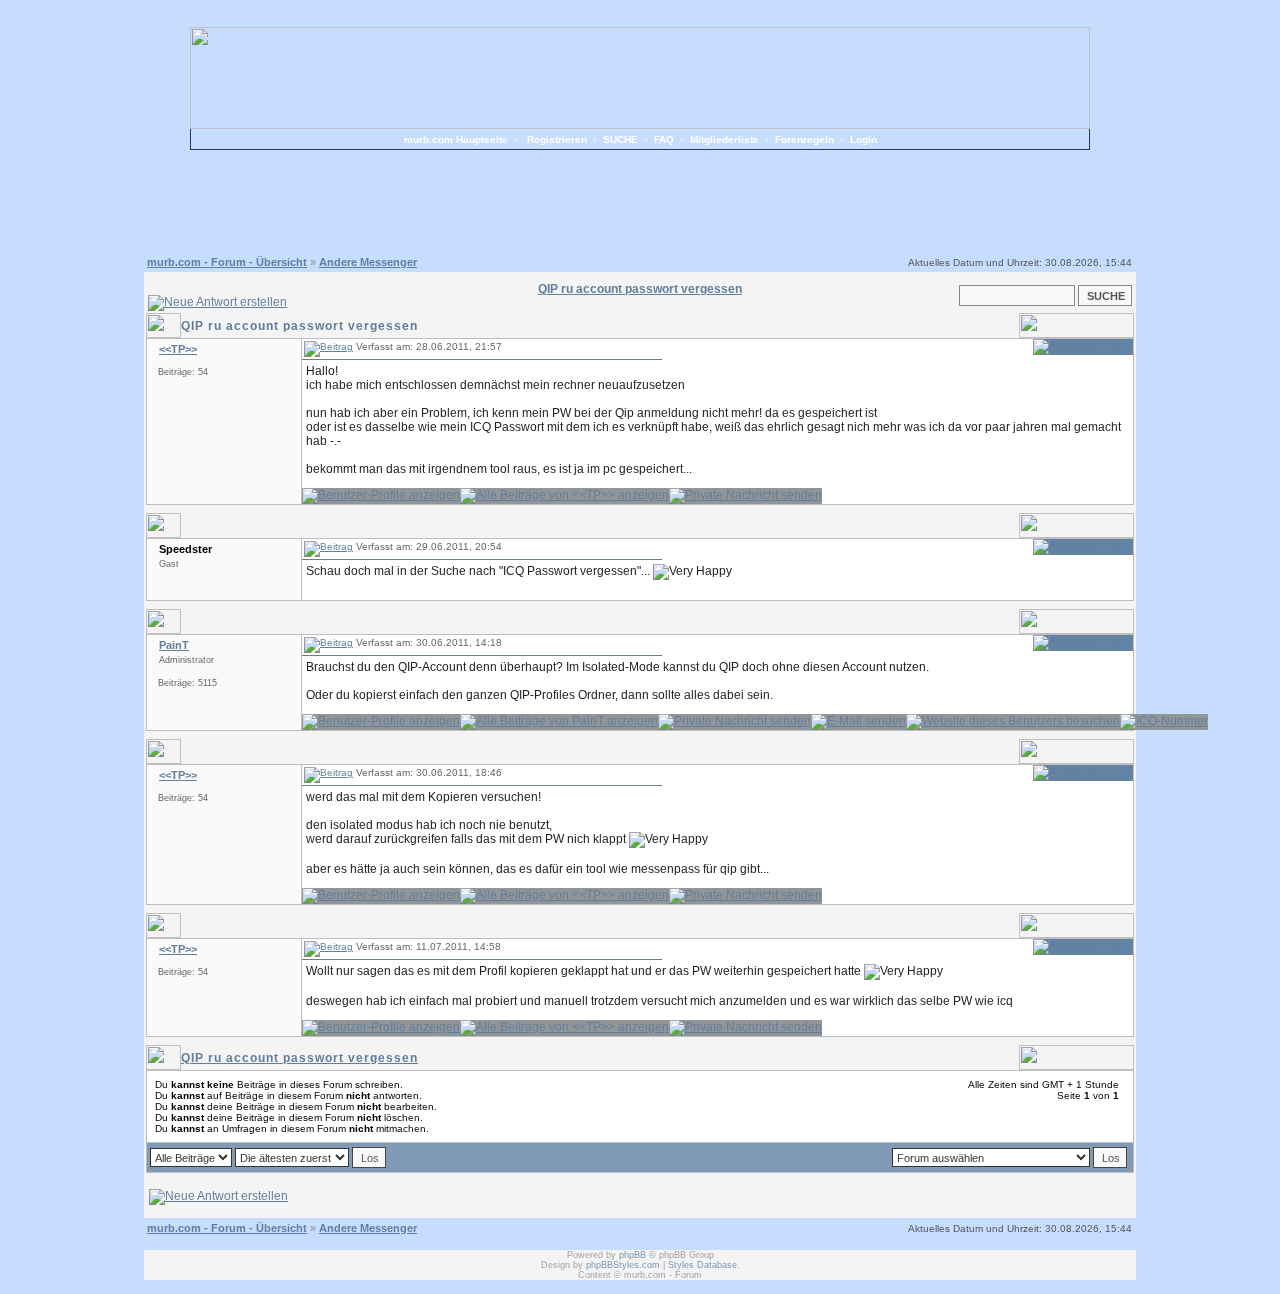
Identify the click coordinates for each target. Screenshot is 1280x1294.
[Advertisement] (640, 200)
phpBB (632, 1255)
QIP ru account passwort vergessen (299, 1058)
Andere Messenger (368, 262)
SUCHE (620, 139)
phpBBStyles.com (623, 1265)
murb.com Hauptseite (456, 139)
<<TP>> (178, 349)
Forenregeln (804, 139)
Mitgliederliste (724, 139)
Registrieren (557, 139)
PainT (174, 645)
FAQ (664, 139)
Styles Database (702, 1265)
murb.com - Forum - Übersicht (227, 262)
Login (863, 139)
